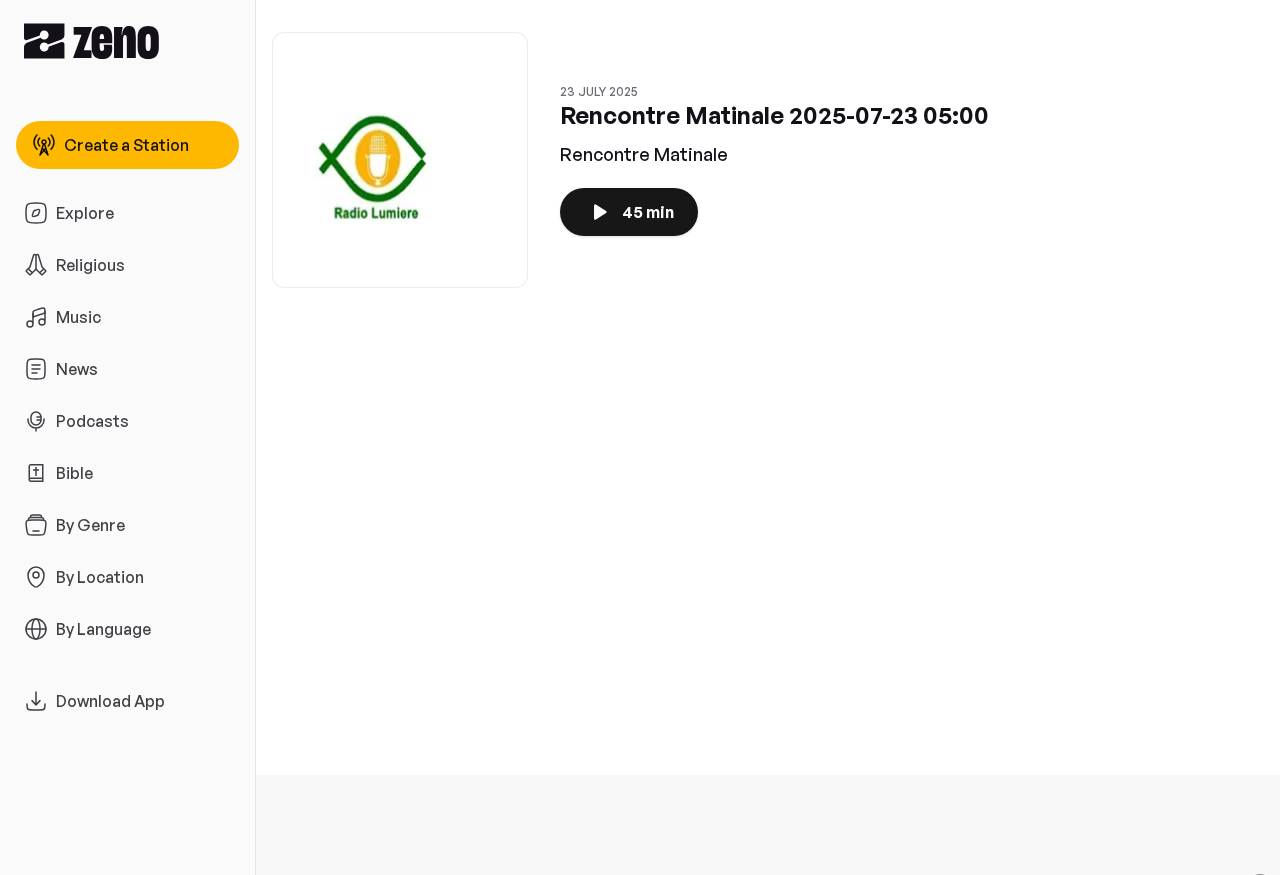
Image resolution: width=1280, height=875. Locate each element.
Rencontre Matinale (644, 154)
